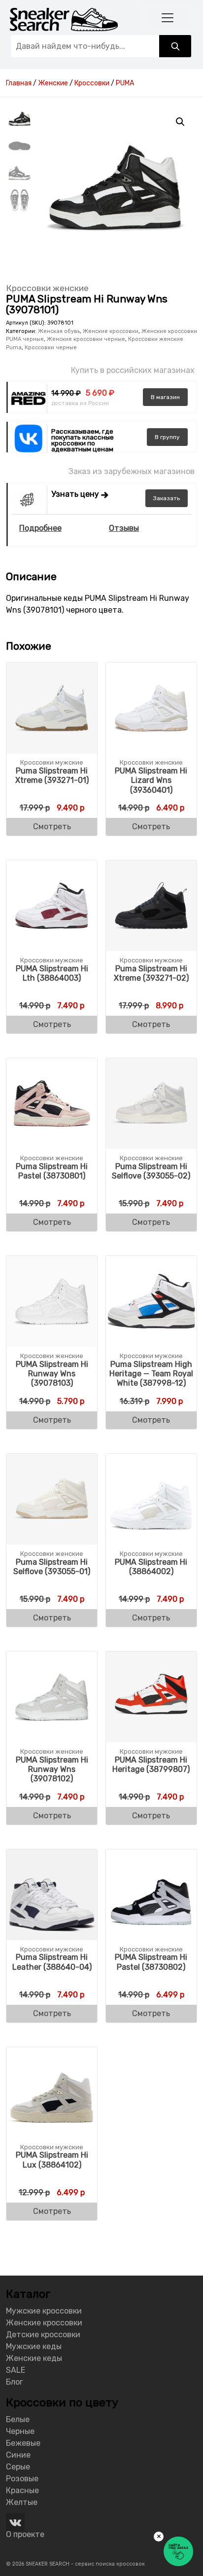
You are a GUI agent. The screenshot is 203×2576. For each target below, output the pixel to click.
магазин (165, 397)
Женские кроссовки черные (86, 339)
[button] (180, 122)
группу (167, 437)
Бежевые (23, 2443)
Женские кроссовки (111, 331)
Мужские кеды (34, 2346)
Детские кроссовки (43, 2335)
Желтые (22, 2502)
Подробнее (40, 528)
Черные (20, 2431)
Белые (18, 2419)
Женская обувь (59, 331)
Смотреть (52, 827)
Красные (22, 2490)
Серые (18, 2467)
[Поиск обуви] (175, 46)
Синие (18, 2455)
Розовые (22, 2479)
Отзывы (124, 528)
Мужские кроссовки (44, 2311)
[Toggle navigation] (167, 18)
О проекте (25, 2534)
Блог (15, 2382)
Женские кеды (34, 2358)
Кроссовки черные (51, 348)
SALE (16, 2370)
